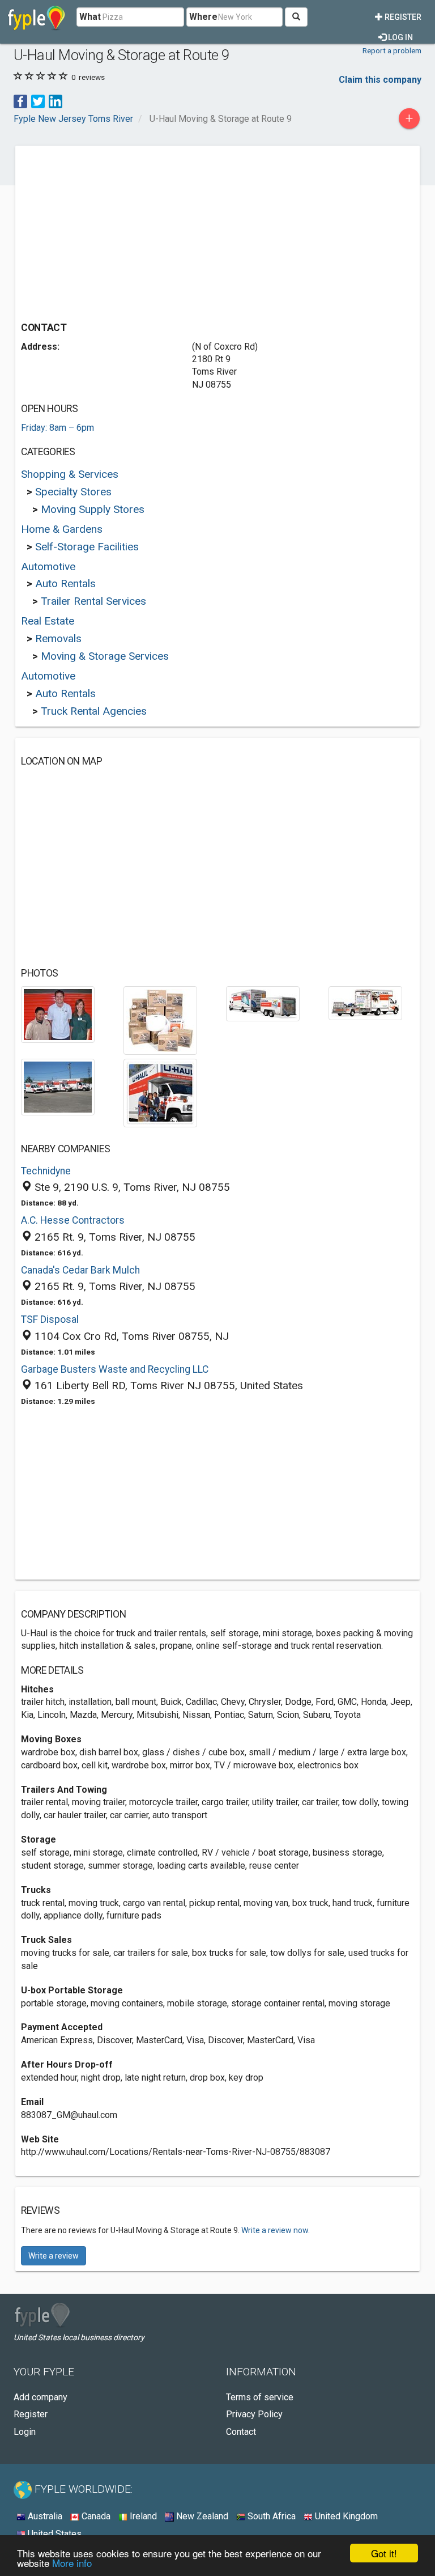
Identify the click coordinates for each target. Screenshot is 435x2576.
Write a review (54, 2256)
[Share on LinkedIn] (56, 101)
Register (402, 17)
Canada (95, 2516)
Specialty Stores (73, 492)
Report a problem (392, 50)
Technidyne (46, 1171)
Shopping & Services (70, 474)
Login (25, 2432)
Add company (40, 2397)
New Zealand (201, 2516)
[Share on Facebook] (20, 101)
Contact (241, 2432)
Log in (400, 37)
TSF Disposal (50, 1319)
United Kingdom (345, 2516)
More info (72, 2563)
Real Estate (48, 621)
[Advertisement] (116, 231)
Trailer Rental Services (93, 601)
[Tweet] (38, 101)
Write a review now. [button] (276, 2230)
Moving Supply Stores (93, 509)
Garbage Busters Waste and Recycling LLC (115, 1369)
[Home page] (37, 17)
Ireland (142, 2516)
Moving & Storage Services (105, 656)
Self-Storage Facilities (87, 547)
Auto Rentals (65, 583)
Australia (44, 2516)
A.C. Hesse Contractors (73, 1220)
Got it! (384, 2553)
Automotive (48, 566)
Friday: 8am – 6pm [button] (57, 428)
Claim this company (380, 80)
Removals (58, 638)
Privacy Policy (254, 2414)
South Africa (270, 2516)
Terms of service (260, 2397)
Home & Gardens (62, 529)
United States (54, 2534)
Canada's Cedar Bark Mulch (80, 1270)
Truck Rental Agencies (94, 711)
